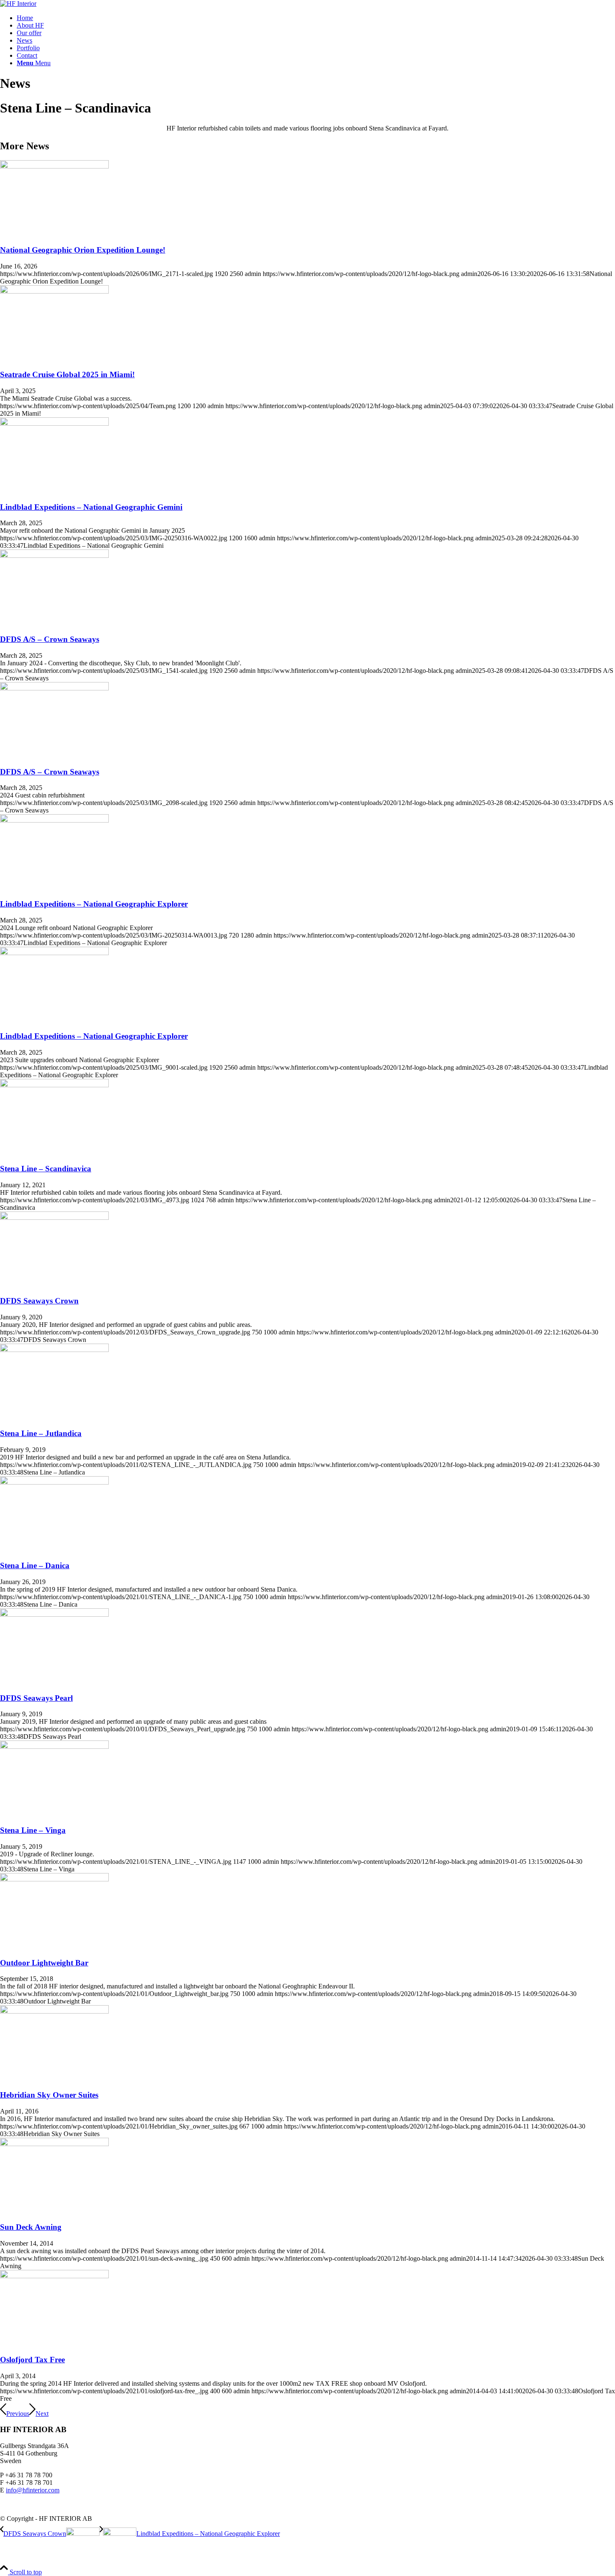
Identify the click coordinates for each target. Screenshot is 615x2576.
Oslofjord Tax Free (32, 2360)
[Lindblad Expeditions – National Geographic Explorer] (54, 820)
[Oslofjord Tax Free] (54, 2276)
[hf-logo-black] (18, 4)
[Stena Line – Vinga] (54, 1747)
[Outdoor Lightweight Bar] (54, 1879)
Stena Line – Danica (35, 1565)
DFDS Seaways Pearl (36, 1698)
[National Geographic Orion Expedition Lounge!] (54, 166)
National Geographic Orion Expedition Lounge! (83, 250)
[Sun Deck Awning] (54, 2144)
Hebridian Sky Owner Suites (49, 2095)
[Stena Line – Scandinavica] (54, 1085)
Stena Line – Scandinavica (46, 1169)
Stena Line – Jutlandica (41, 1433)
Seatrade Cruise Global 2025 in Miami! (67, 374)
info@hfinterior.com (33, 2490)
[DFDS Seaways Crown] (54, 1218)
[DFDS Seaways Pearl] (54, 1614)
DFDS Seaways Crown (39, 1301)
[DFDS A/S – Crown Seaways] (54, 556)
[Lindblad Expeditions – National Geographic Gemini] (54, 423)
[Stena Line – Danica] (54, 1482)
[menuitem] (316, 18)
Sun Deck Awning (31, 2227)
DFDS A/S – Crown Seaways (50, 639)
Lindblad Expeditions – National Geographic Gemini (91, 507)
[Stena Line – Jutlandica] (54, 1350)
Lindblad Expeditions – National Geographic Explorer (94, 904)
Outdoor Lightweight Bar (44, 1963)
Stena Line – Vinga (33, 1830)
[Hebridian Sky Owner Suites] (54, 2011)
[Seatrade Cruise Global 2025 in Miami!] (54, 291)
